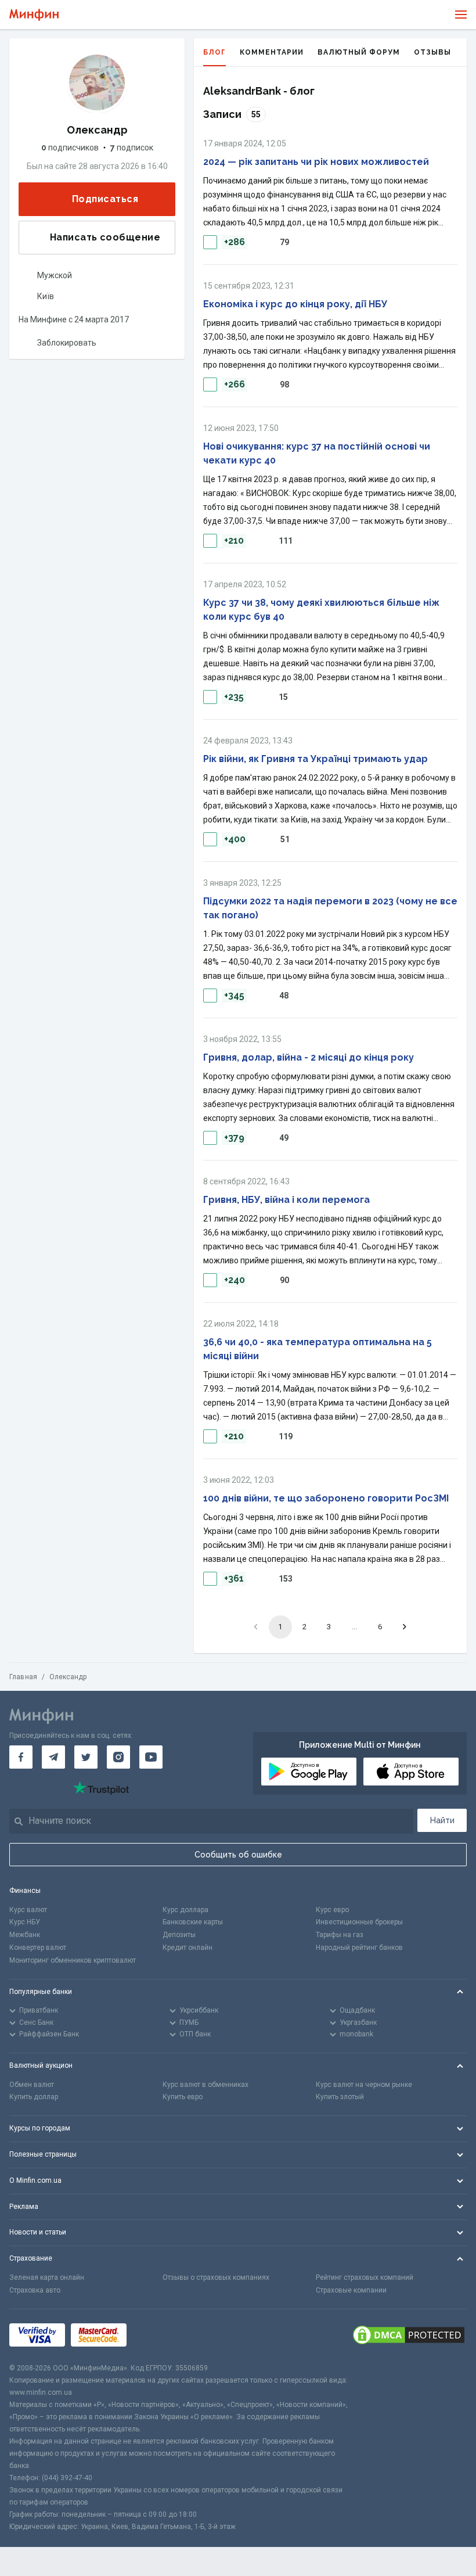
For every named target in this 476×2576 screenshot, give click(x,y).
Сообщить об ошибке (238, 1855)
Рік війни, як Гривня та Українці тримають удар (315, 759)
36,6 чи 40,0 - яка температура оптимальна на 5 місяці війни (318, 1349)
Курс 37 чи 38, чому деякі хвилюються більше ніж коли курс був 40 (321, 610)
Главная (23, 1677)
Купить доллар (34, 2097)
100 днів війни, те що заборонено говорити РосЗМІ (326, 1498)
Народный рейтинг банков (359, 1948)
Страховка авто (35, 2290)
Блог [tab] (214, 52)
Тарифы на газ (340, 1935)
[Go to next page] (405, 1627)
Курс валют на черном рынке (364, 2085)
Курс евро (332, 1910)
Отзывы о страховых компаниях (216, 2277)
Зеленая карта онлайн (47, 2277)
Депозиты (179, 1935)
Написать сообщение (105, 237)
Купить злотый (340, 2097)
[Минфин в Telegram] (53, 1757)
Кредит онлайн (187, 1948)
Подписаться (105, 199)
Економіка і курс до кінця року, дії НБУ (295, 304)
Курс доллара (185, 1910)
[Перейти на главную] (34, 15)
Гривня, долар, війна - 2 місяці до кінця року (309, 1057)
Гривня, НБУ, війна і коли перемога (286, 1200)
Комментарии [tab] (272, 52)
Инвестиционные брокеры (359, 1922)
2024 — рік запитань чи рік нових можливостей (316, 162)
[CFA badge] (158, 2336)
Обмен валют (32, 2085)
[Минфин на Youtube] (151, 1757)
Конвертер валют (38, 1948)
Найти (442, 1820)
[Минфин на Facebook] (21, 1757)
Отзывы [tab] (432, 52)
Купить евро (183, 2097)
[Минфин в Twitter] (86, 1757)
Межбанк (25, 1935)
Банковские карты (193, 1922)
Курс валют (28, 1910)
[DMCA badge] (409, 2336)
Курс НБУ (25, 1922)
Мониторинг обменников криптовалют (73, 1960)
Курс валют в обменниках (205, 2085)
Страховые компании (351, 2290)
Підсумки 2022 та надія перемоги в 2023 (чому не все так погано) (330, 908)
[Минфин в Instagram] (118, 1757)
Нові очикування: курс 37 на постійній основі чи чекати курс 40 (317, 453)
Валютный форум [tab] (359, 52)
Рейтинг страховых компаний (365, 2277)
